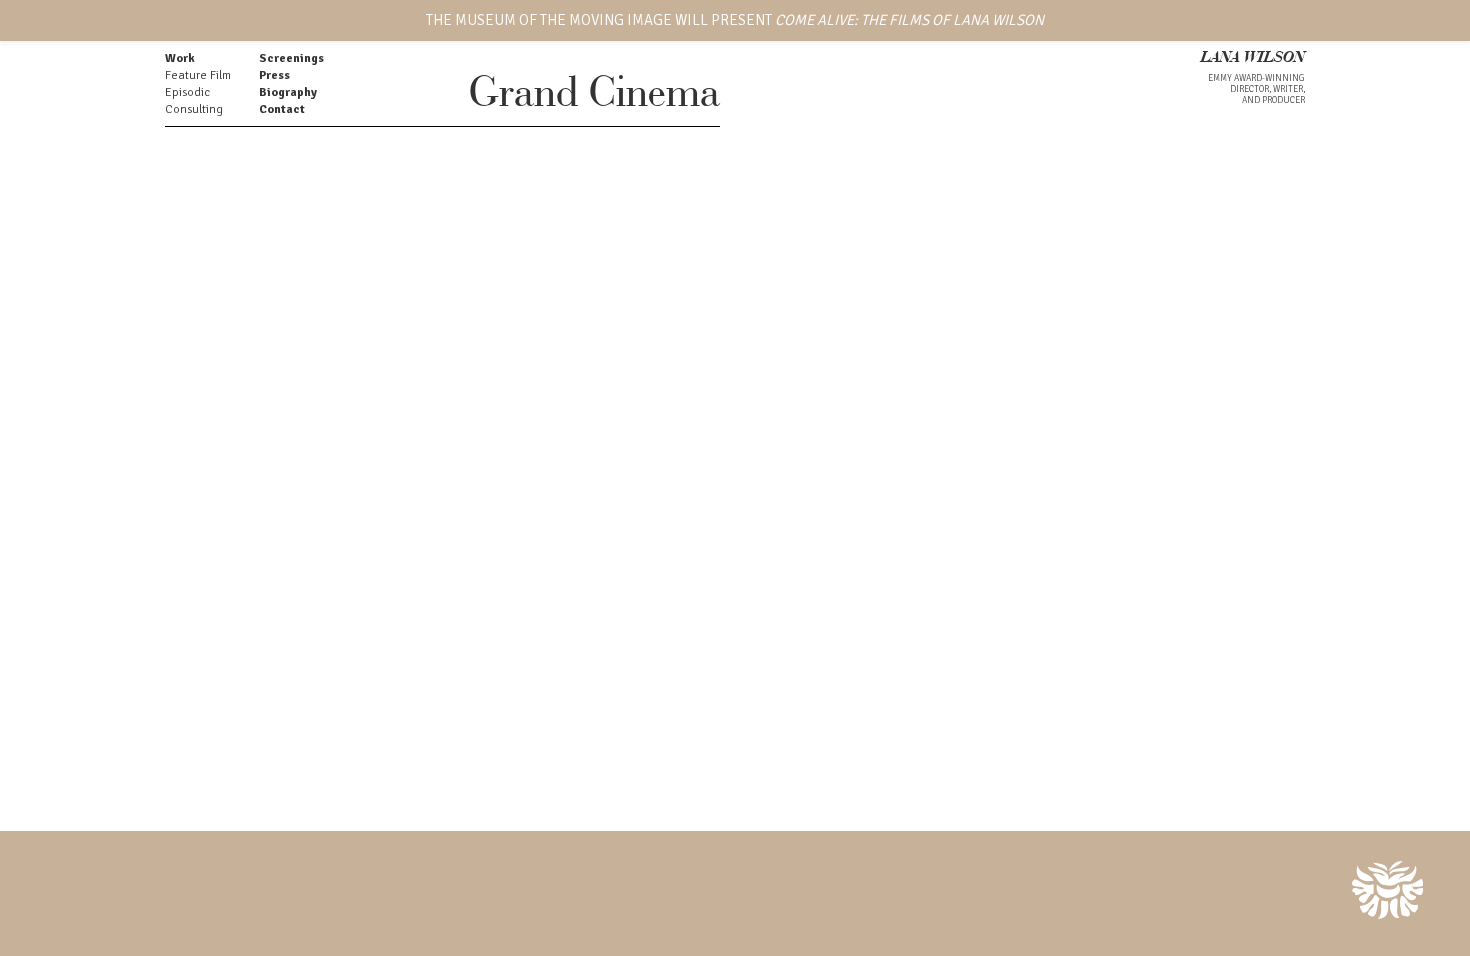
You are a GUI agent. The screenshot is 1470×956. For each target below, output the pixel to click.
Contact (282, 109)
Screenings (291, 58)
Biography (288, 92)
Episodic (187, 92)
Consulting (194, 109)
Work (180, 58)
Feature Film (198, 75)
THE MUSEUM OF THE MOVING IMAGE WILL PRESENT (735, 20)
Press (274, 75)
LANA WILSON (1253, 58)
